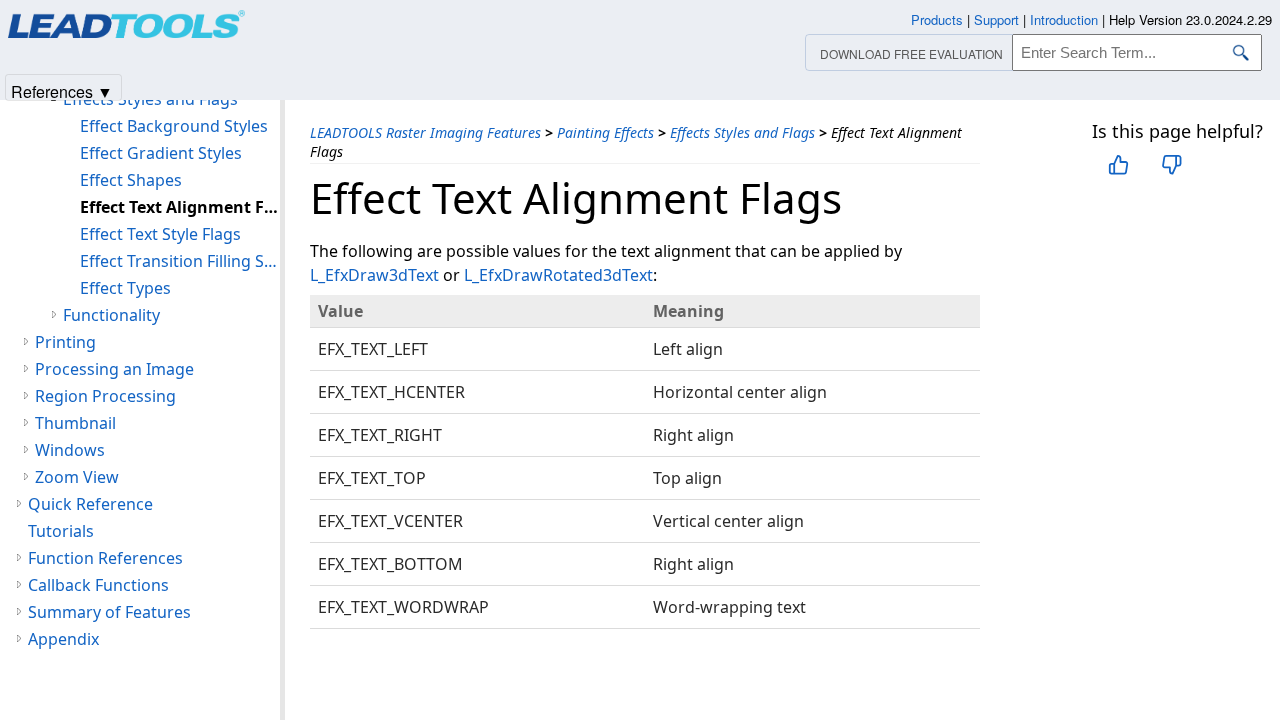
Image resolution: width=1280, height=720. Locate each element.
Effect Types (125, 288)
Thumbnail (75, 423)
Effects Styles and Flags (742, 132)
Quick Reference (90, 504)
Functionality (111, 315)
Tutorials (61, 531)
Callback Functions (98, 585)
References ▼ (62, 90)
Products (937, 19)
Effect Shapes (131, 180)
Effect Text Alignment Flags (180, 207)
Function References (105, 558)
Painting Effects (605, 132)
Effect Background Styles (174, 126)
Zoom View (77, 477)
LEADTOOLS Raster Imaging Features (425, 132)
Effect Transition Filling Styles (180, 261)
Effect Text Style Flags (160, 234)
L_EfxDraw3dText (374, 275)
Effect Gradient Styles (161, 153)
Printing (65, 342)
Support (996, 19)
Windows (70, 450)
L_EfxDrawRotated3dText (558, 275)
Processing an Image (114, 369)
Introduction (1064, 19)
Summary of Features (109, 612)
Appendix (63, 639)
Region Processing (105, 396)
